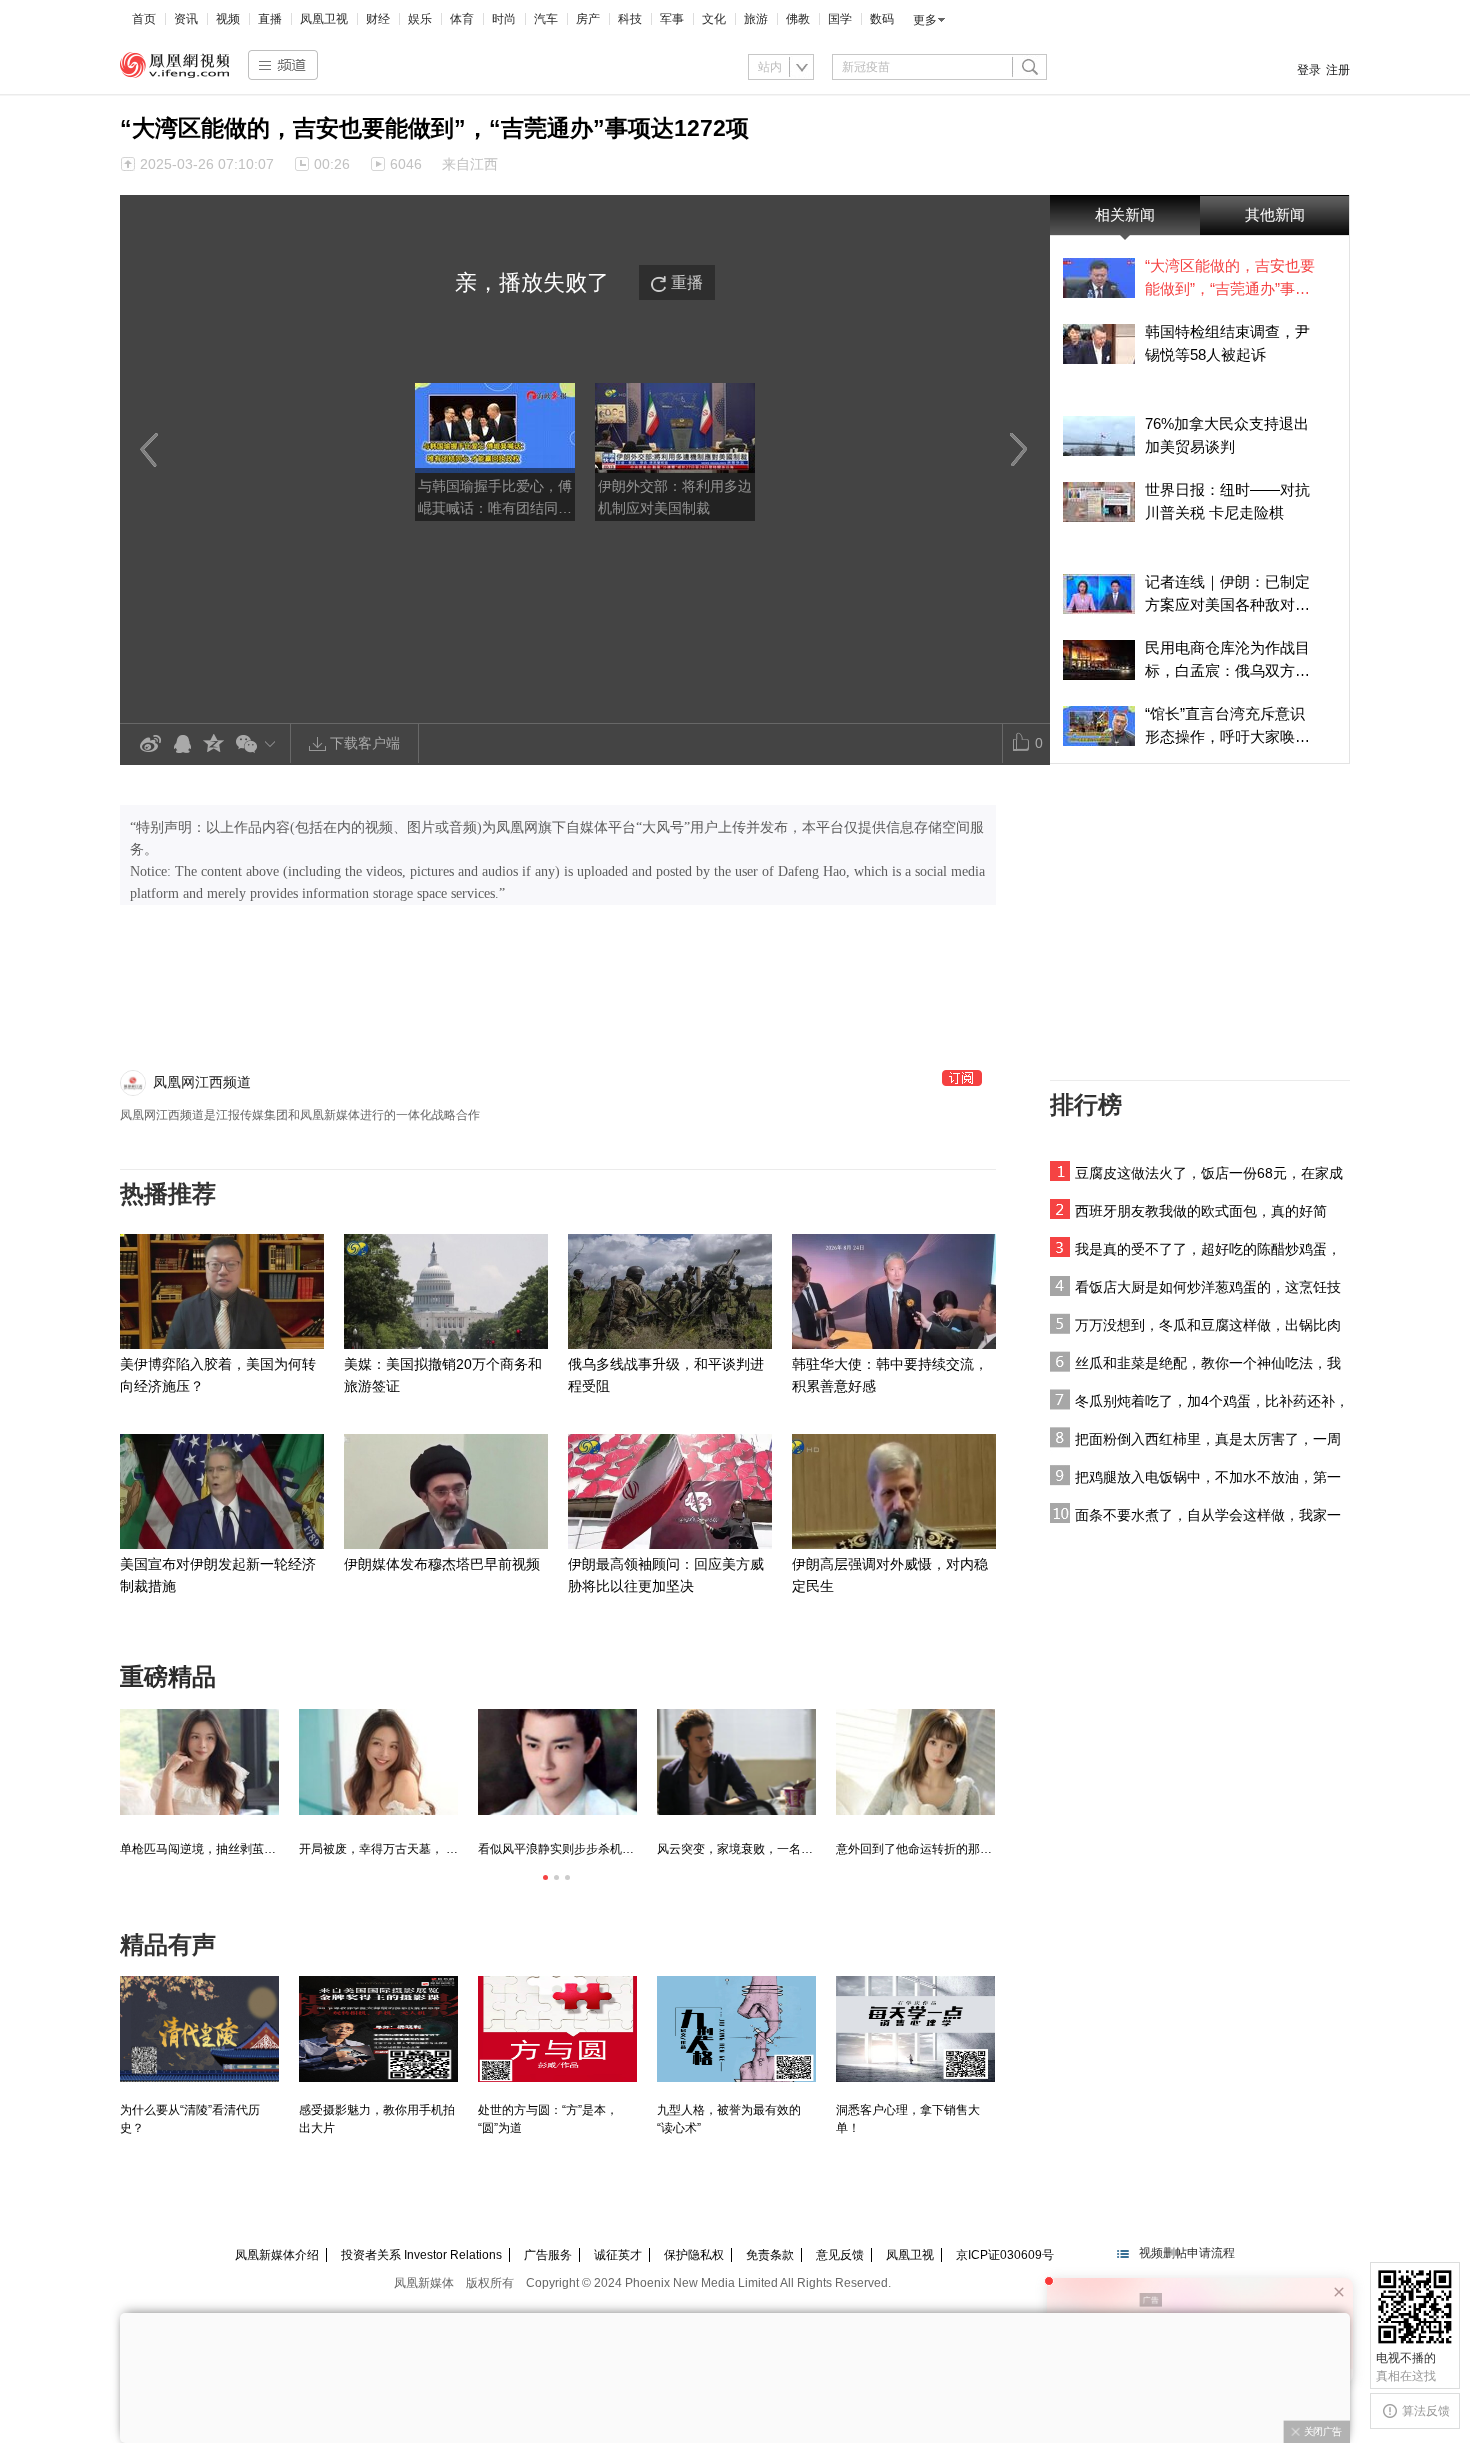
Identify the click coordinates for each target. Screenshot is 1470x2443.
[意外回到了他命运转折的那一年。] (915, 1762)
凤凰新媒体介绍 (277, 2255)
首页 (144, 19)
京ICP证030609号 (1005, 2255)
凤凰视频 (175, 65)
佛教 (798, 19)
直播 (270, 19)
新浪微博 (150, 744)
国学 (840, 19)
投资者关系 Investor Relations (421, 2255)
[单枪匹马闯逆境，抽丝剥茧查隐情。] (199, 1762)
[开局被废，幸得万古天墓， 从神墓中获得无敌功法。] (378, 1762)
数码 (882, 19)
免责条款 (770, 2255)
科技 (630, 19)
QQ (182, 744)
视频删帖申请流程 (1187, 2253)
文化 (714, 19)
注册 (1338, 70)
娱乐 (420, 19)
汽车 (546, 19)
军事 (672, 19)
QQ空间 (214, 744)
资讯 (186, 19)
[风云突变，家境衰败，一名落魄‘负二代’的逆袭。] (736, 1762)
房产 (588, 19)
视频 (228, 19)
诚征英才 (618, 2255)
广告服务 (548, 2255)
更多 (925, 20)
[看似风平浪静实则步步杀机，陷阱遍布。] (557, 1762)
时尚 (504, 19)
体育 (462, 19)
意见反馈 (840, 2255)
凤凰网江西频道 (202, 1082)
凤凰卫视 (324, 19)
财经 (378, 19)
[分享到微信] (259, 743)
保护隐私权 (694, 2255)
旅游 (756, 19)
